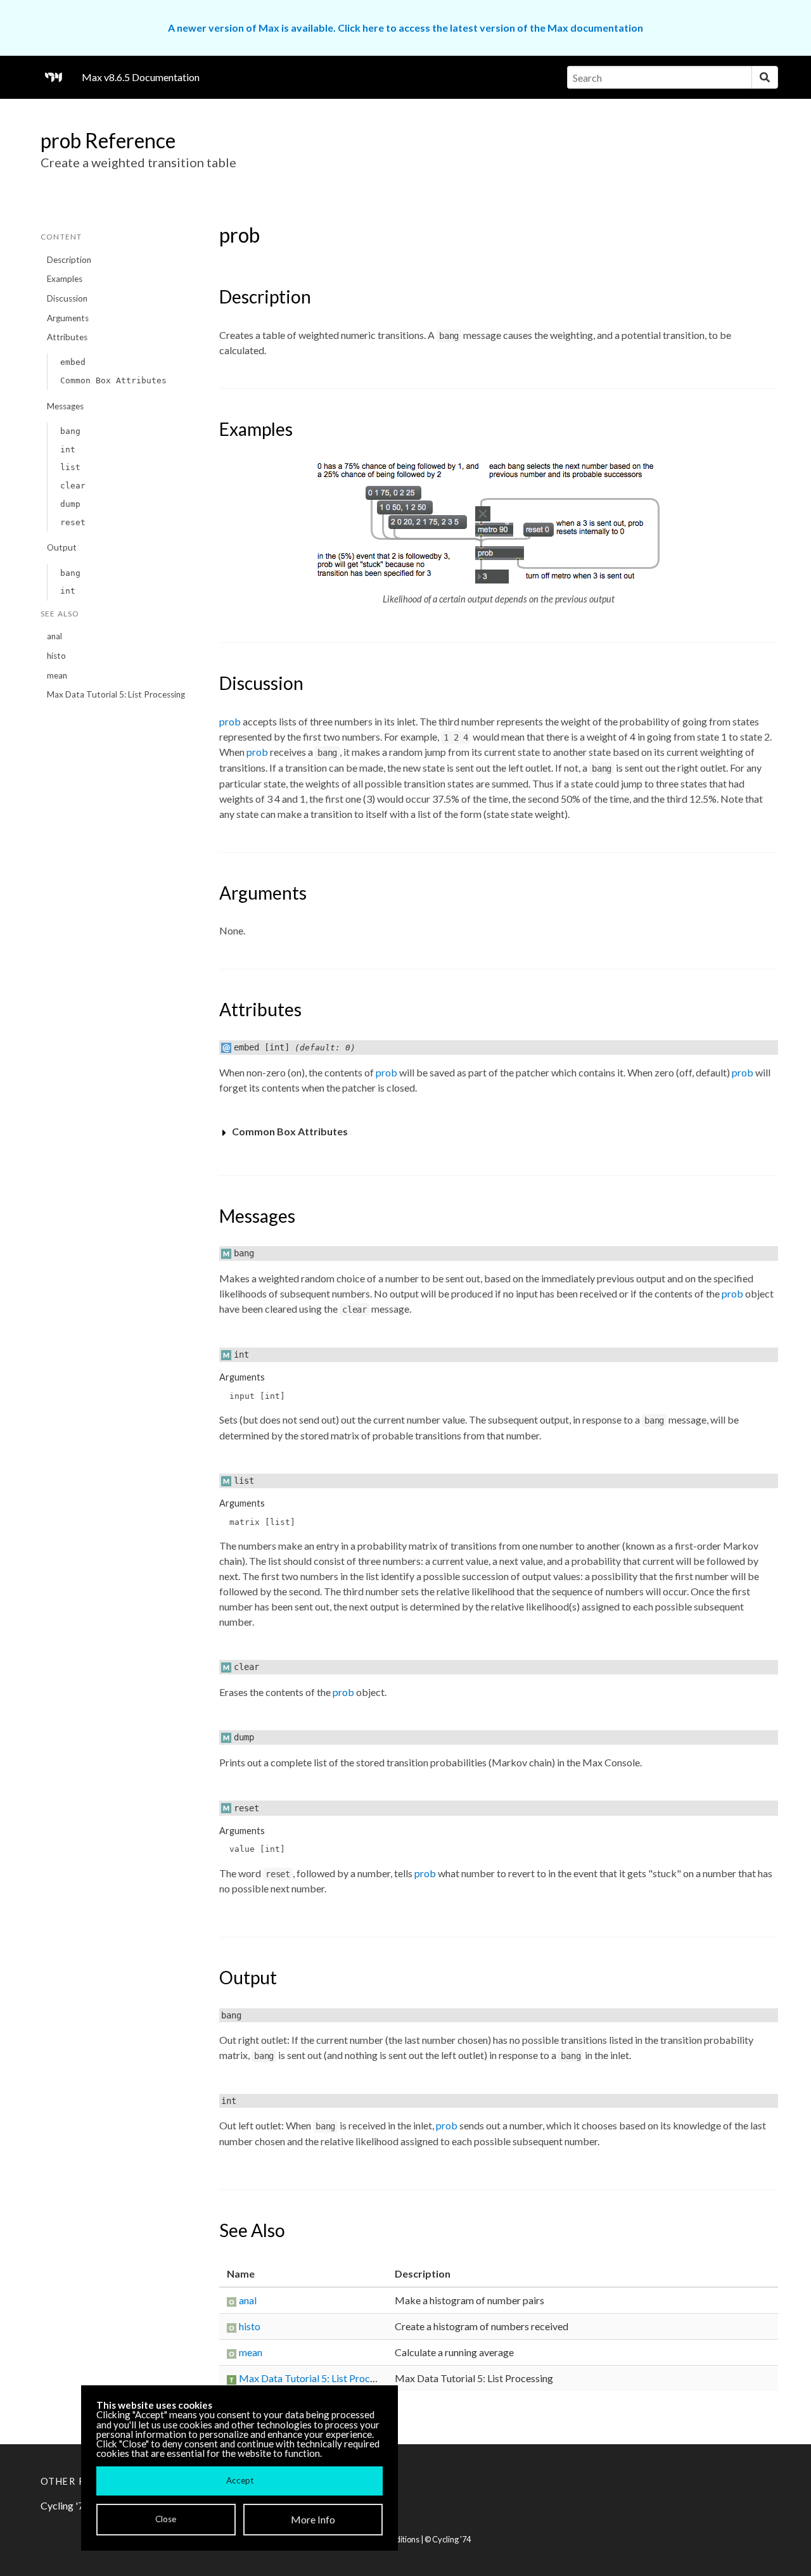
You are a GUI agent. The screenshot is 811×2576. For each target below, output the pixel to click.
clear (73, 486)
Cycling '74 (451, 2539)
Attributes (67, 337)
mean (57, 675)
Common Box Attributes (113, 380)
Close (166, 2519)
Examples (65, 279)
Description (69, 260)
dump (70, 504)
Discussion (67, 298)
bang (70, 431)
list (70, 467)
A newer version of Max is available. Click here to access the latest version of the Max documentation (405, 28)
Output (62, 547)
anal (54, 636)
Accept (240, 2480)
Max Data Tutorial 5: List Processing (116, 694)
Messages (65, 406)
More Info (313, 2519)
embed (73, 362)
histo (56, 656)
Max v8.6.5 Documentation (141, 77)
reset (73, 522)
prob (230, 721)
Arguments (68, 318)
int (68, 450)
